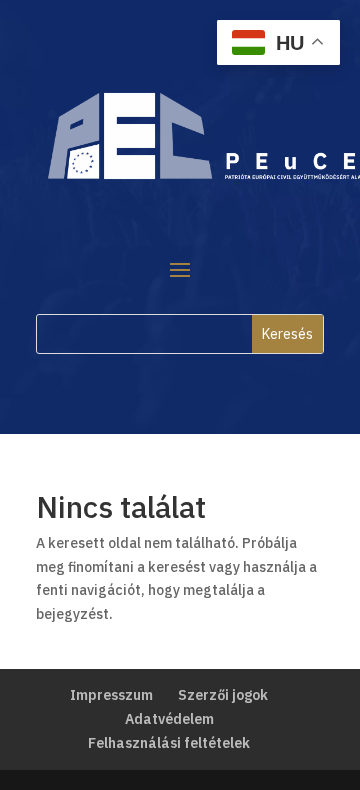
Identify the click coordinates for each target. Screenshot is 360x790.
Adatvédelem (169, 719)
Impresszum (111, 695)
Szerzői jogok (223, 695)
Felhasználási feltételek (169, 743)
